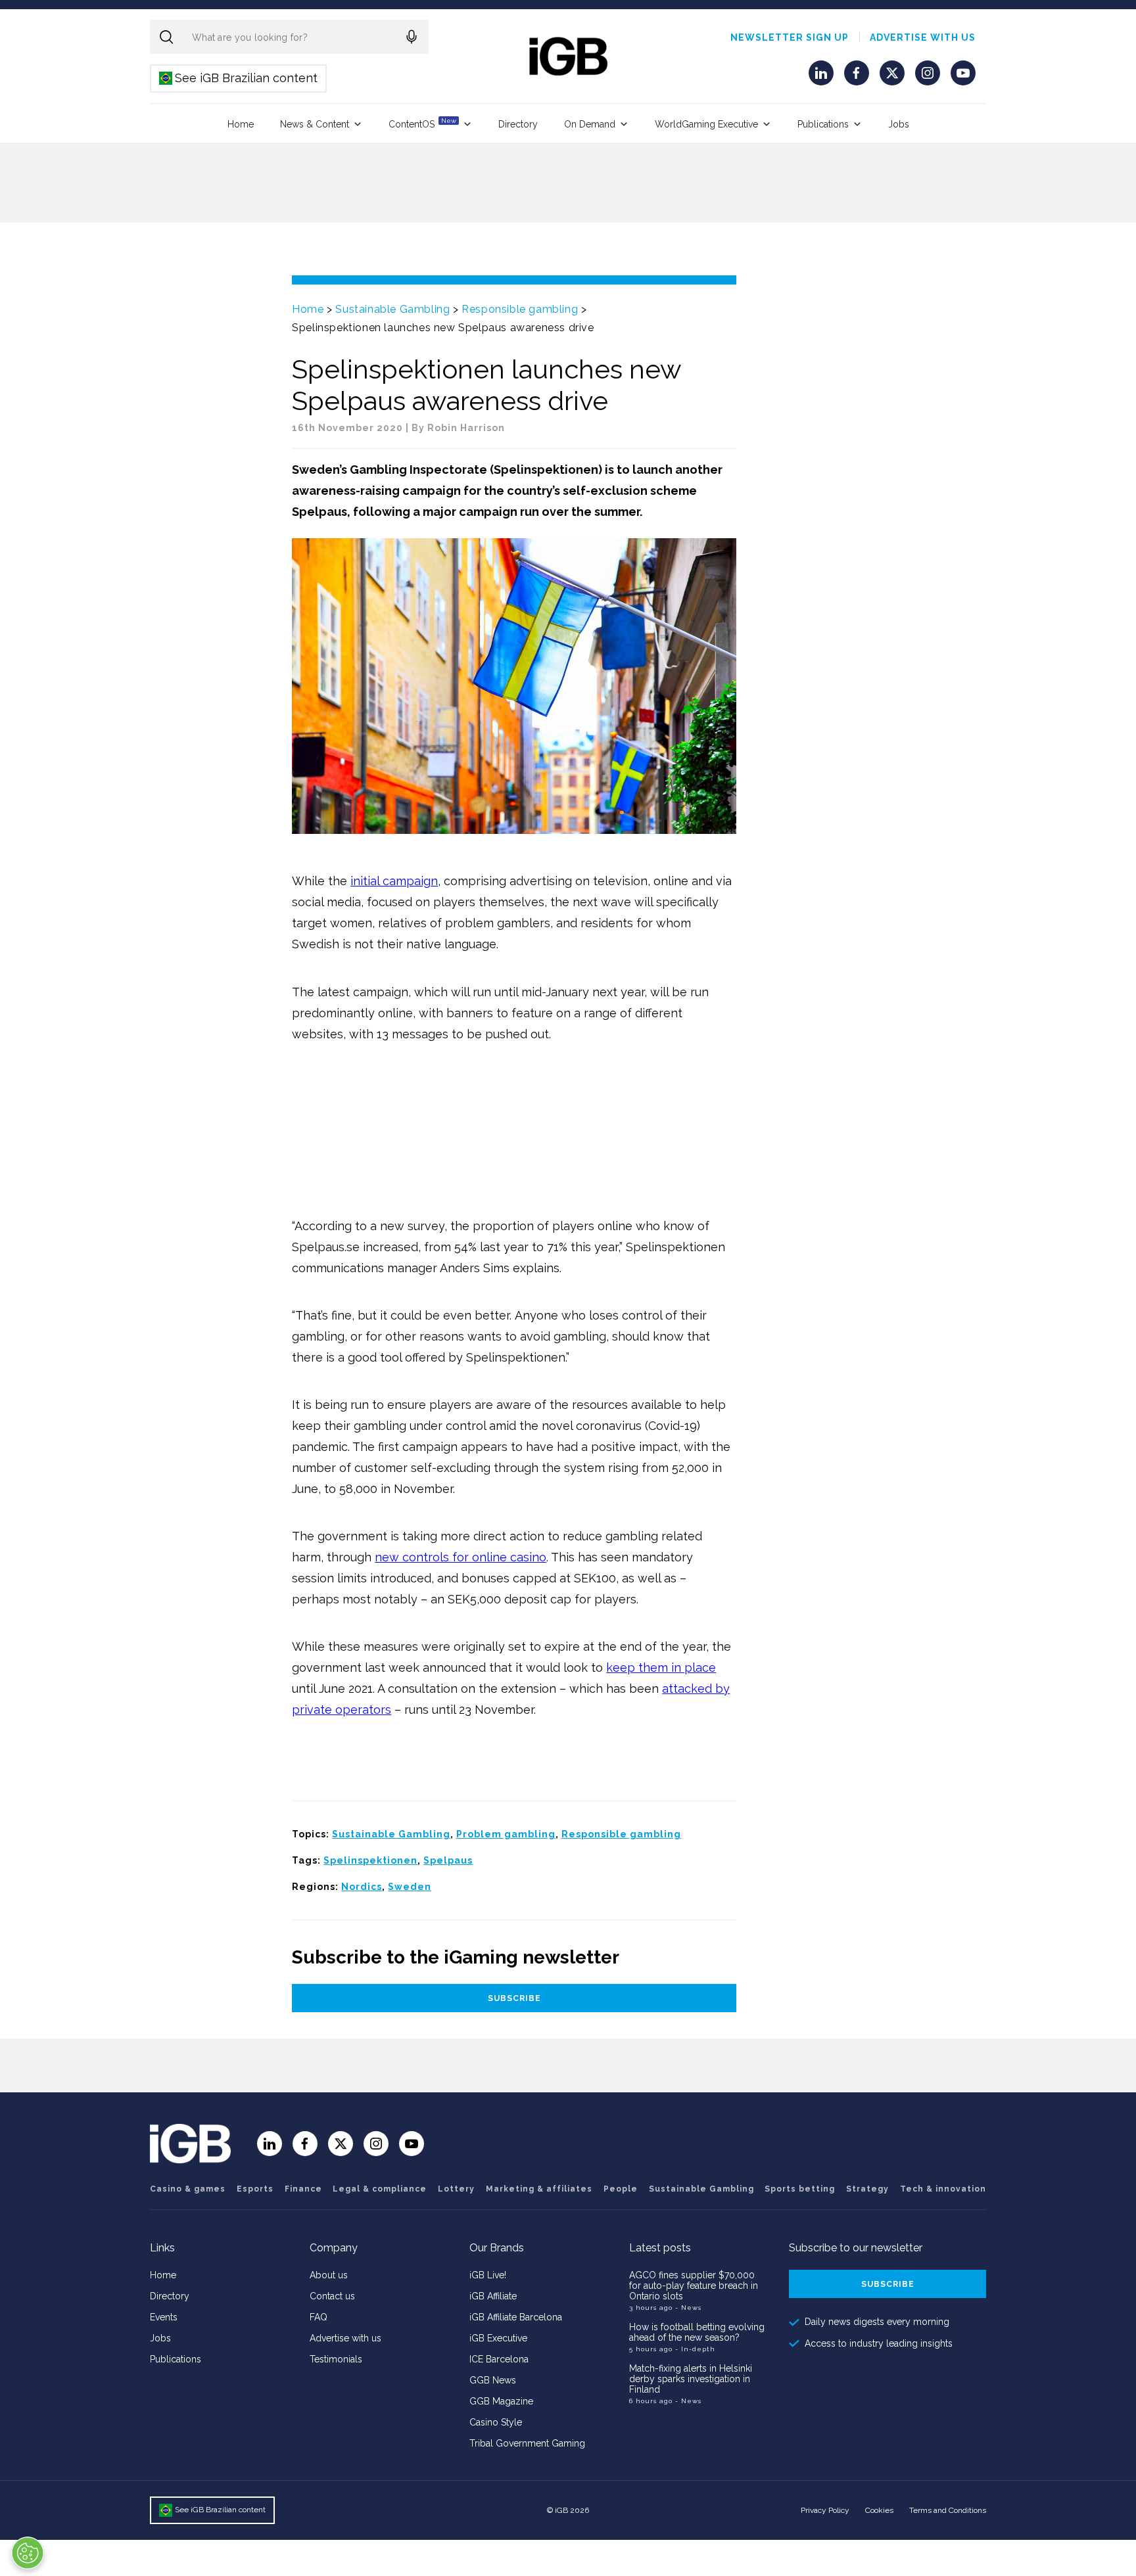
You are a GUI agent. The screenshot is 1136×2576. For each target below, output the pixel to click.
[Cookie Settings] (28, 2553)
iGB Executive (498, 2338)
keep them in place (661, 1667)
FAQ (319, 2317)
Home (241, 124)
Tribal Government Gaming (527, 2443)
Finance (303, 2189)
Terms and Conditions (948, 2510)
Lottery (456, 2189)
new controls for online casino (461, 1557)
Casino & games (188, 2189)
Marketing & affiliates (539, 2189)
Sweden (410, 1887)
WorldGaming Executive (706, 124)
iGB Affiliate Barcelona (516, 2317)
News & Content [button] (315, 124)
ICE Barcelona (499, 2359)
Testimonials (336, 2359)
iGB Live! (488, 2275)
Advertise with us (923, 37)
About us (329, 2275)
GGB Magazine (501, 2401)
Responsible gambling (520, 309)
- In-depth (695, 2349)
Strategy (867, 2189)
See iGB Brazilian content (239, 78)
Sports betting (800, 2189)
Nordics (362, 1887)
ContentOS (422, 123)
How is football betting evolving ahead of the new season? (697, 2332)
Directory (518, 124)
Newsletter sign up (790, 37)
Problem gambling (506, 1834)
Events (164, 2317)
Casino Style (496, 2422)
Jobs (899, 124)
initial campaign (394, 881)
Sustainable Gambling (392, 309)
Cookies (879, 2510)
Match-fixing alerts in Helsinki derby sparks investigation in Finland (691, 2379)
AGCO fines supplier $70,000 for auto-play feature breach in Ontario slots (694, 2286)
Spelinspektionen (370, 1860)
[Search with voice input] (412, 37)
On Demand (590, 124)
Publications (823, 124)
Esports (255, 2189)
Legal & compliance (380, 2189)
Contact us (332, 2296)
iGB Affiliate (493, 2296)
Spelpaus (448, 1860)
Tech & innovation (943, 2189)
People (621, 2189)
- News (688, 2308)
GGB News (493, 2380)
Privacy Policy (825, 2510)
